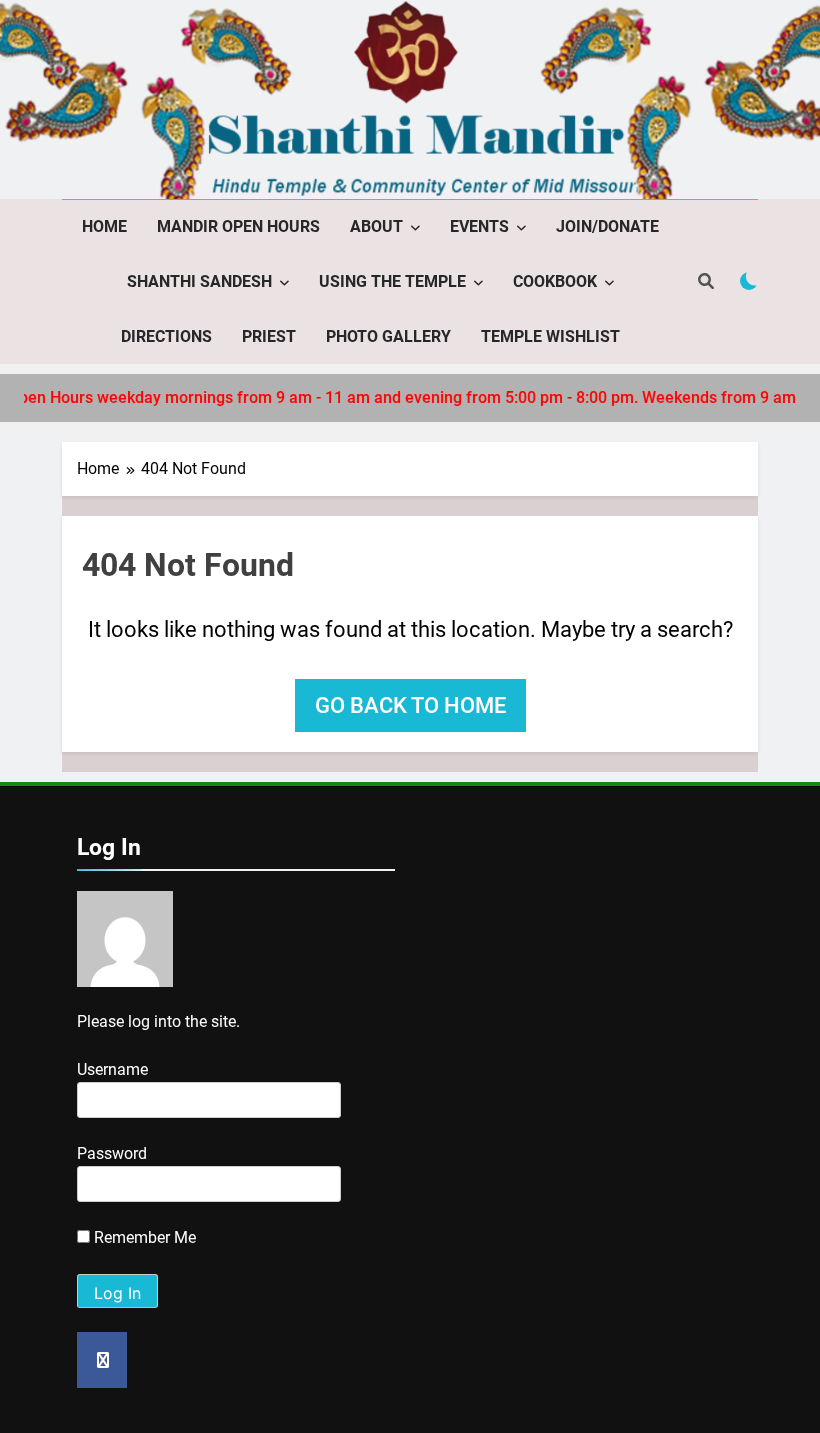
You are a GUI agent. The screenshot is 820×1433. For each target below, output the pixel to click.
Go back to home (410, 705)
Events (479, 226)
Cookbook (555, 281)
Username (112, 1069)
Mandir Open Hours (238, 226)
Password (112, 1153)
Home (104, 226)
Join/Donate (607, 226)
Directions (166, 336)
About (376, 226)
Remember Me (143, 1237)
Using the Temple (392, 281)
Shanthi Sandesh (199, 281)
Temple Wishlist (550, 336)
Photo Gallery (388, 336)
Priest (269, 336)
